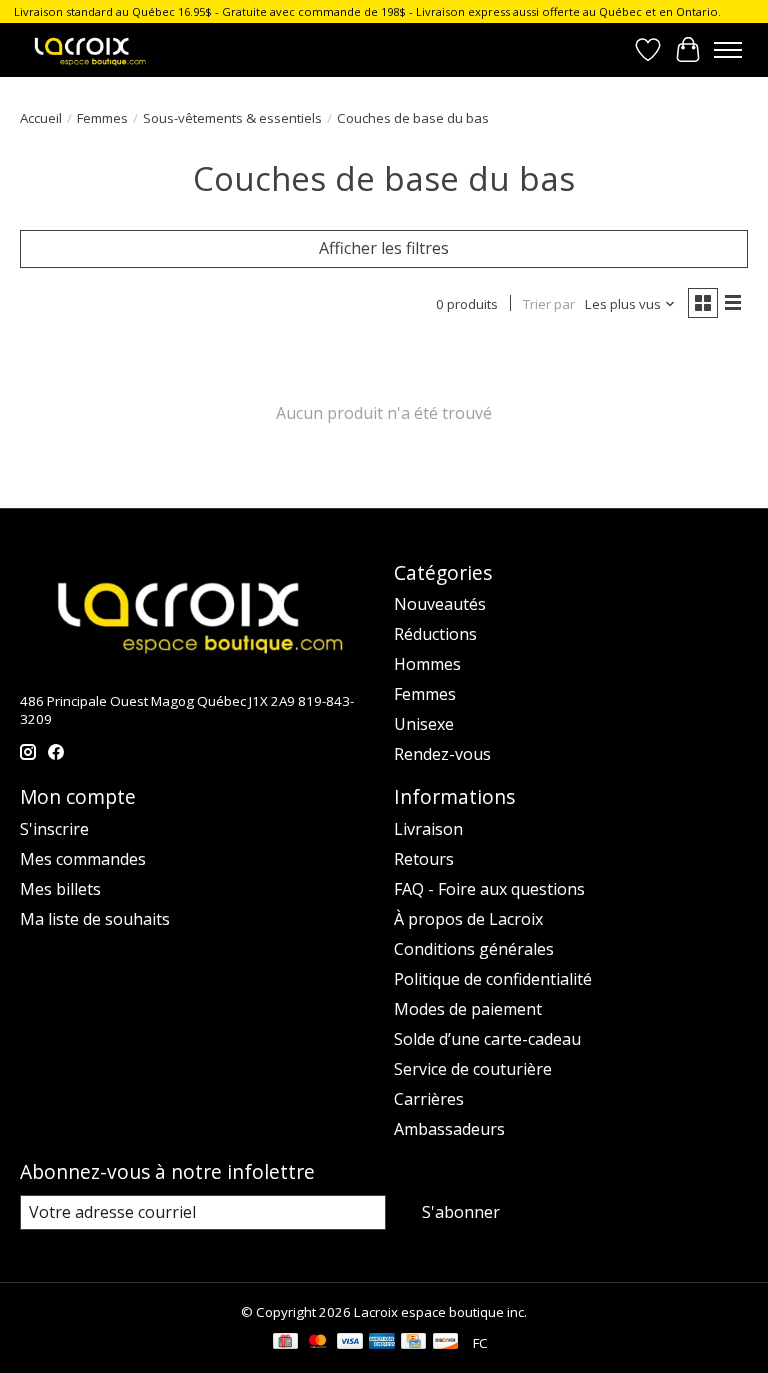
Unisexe (424, 724)
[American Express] (382, 1343)
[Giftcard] (285, 1343)
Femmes (102, 118)
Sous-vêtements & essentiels (232, 118)
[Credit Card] (413, 1343)
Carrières (429, 1099)
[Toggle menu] (728, 50)
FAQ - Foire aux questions (489, 889)
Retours (424, 859)
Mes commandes (83, 859)
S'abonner (461, 1212)
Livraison (428, 829)
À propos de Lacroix (468, 919)
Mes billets (60, 889)
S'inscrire (54, 829)
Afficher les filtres (384, 248)
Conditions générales (474, 949)
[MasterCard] (318, 1343)
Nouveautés (440, 604)
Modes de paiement (468, 1009)
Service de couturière (473, 1069)
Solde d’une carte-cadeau (487, 1039)
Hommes (427, 664)
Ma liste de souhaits (95, 919)
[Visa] (350, 1343)
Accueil (41, 118)
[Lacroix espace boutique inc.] (89, 49)
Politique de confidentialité (493, 979)
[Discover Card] (446, 1343)
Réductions (435, 634)
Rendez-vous (442, 754)
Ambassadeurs (449, 1129)
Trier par (549, 304)
